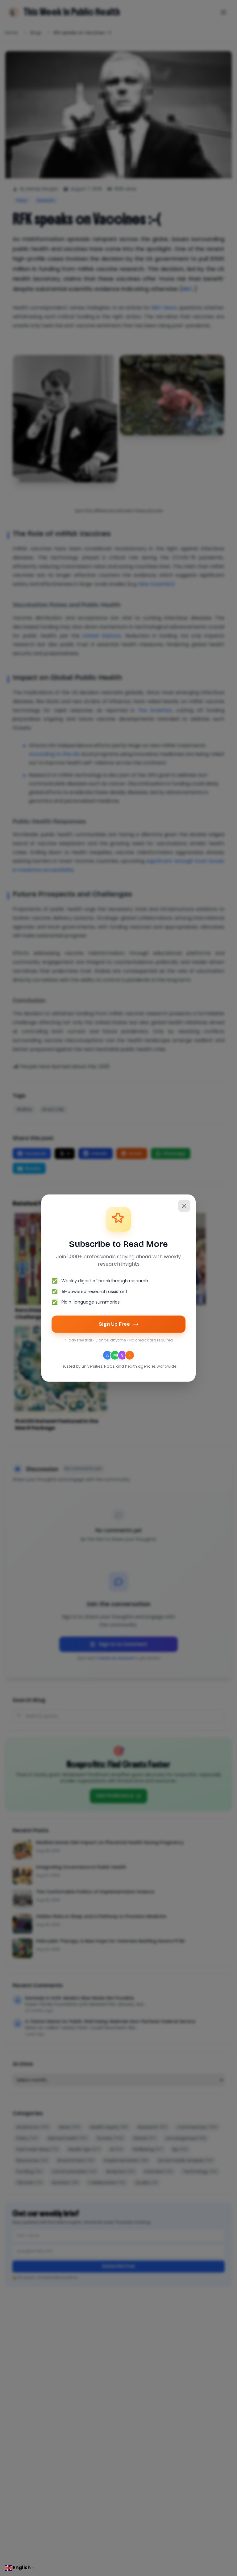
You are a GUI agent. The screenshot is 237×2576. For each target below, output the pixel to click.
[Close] (184, 1206)
